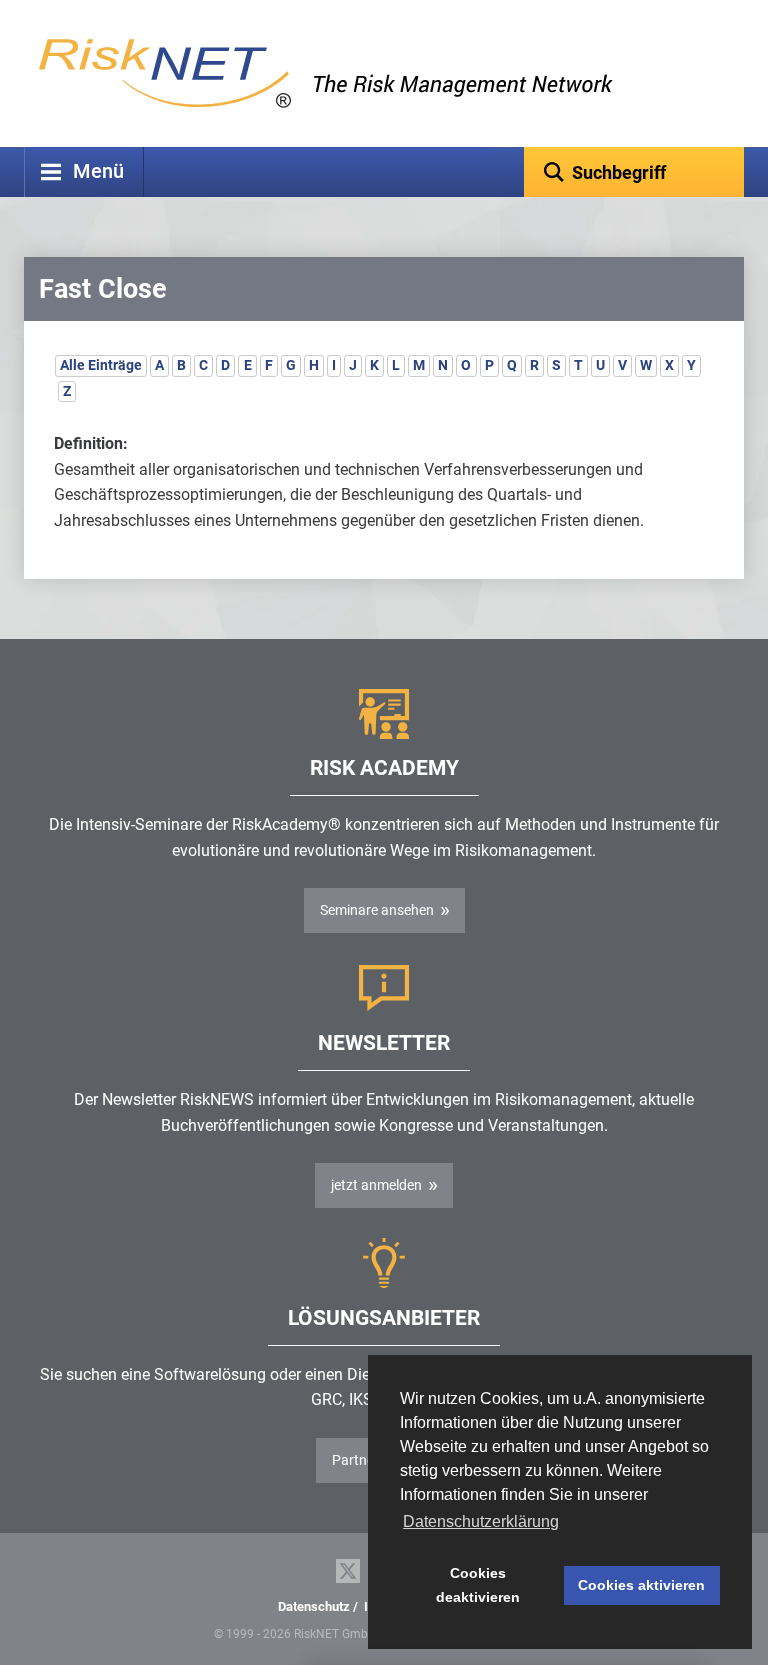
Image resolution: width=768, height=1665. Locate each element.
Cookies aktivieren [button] (641, 1585)
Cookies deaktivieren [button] (478, 1585)
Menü (98, 171)
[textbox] (634, 172)
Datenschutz (314, 1606)
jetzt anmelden (376, 1185)
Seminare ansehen (377, 910)
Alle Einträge (101, 365)
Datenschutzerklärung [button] (481, 1521)
